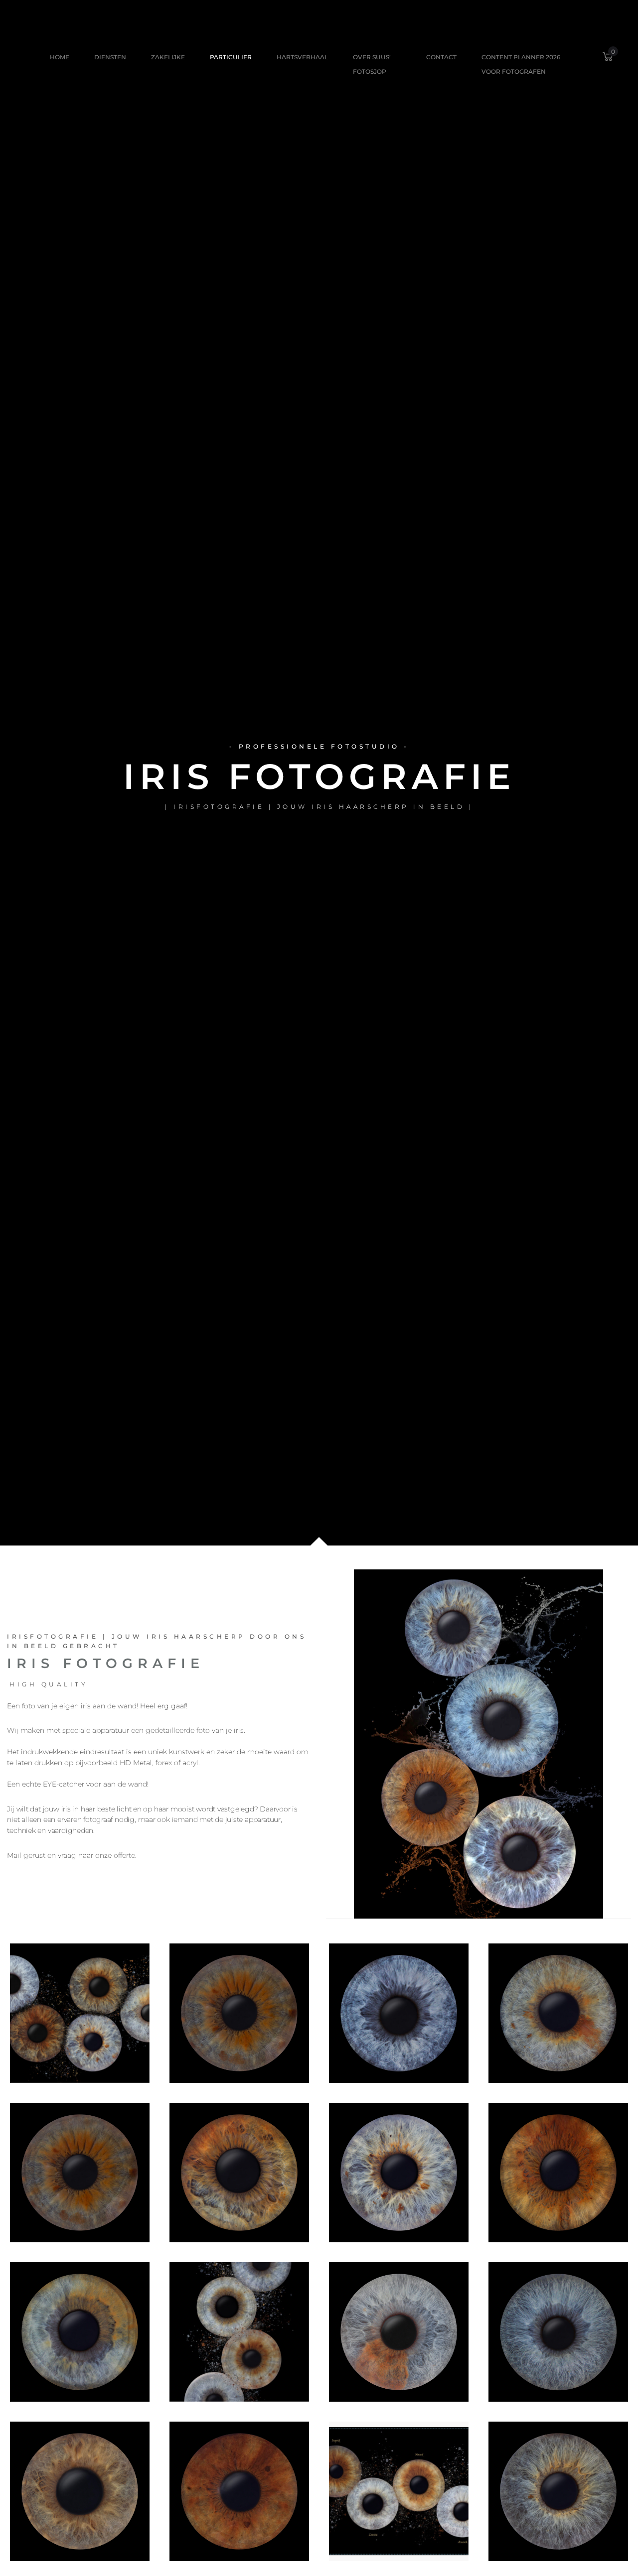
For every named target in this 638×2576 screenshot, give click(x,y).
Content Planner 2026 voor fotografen (521, 64)
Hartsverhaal (302, 57)
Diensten (110, 57)
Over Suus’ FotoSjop (372, 64)
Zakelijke (168, 57)
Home (60, 57)
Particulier (231, 57)
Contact (441, 57)
